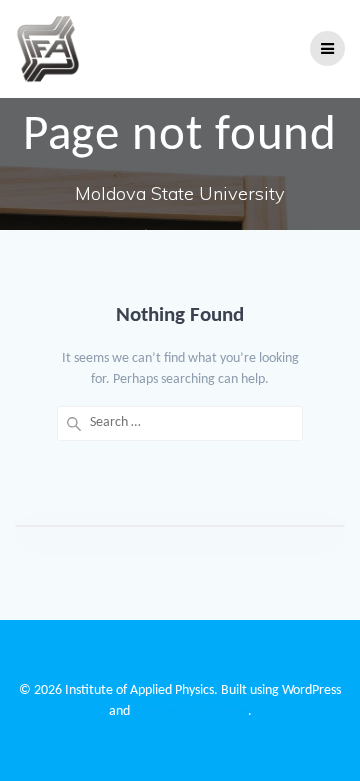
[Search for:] (180, 423)
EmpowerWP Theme (190, 711)
